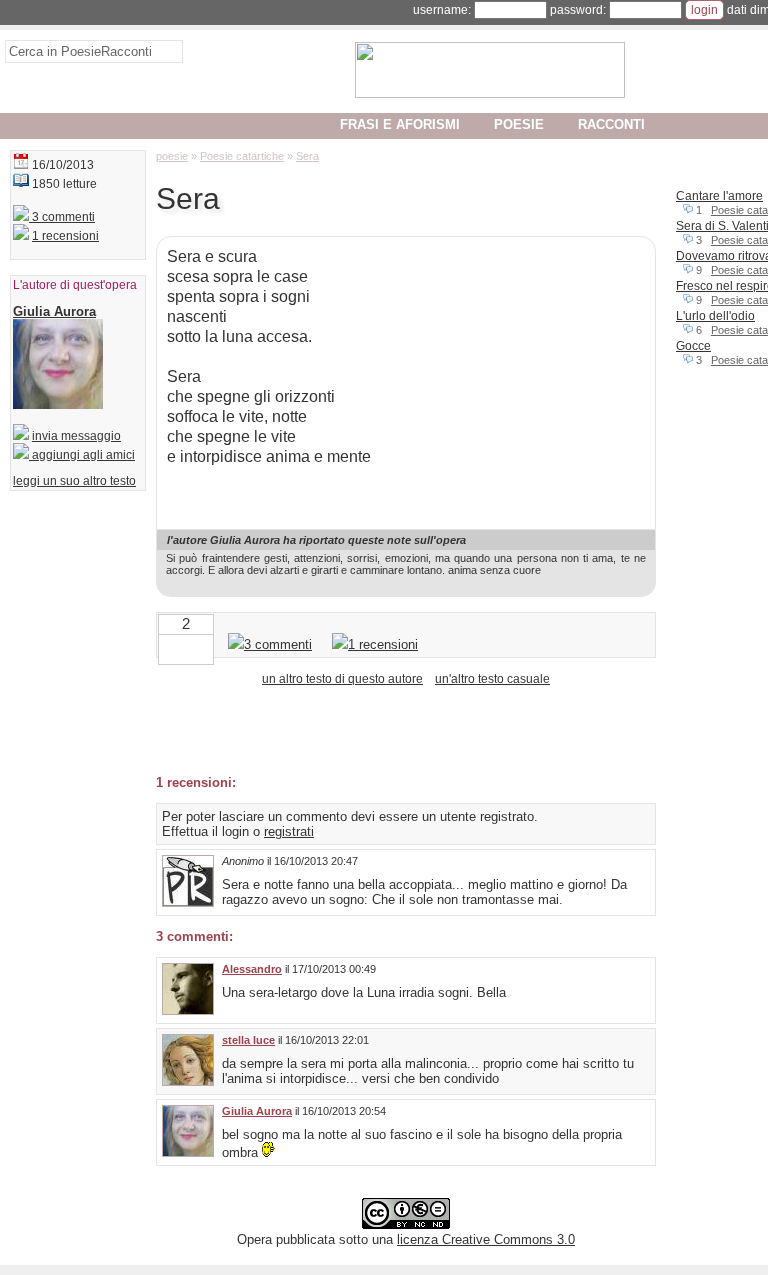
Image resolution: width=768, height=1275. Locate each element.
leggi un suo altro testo (74, 481)
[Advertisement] (390, 729)
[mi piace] (202, 647)
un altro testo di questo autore (342, 679)
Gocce (693, 346)
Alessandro (252, 969)
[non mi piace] (170, 647)
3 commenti (62, 217)
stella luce (248, 1040)
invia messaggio (76, 436)
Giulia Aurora (257, 1111)
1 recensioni (65, 236)
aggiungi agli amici (82, 455)
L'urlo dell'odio (715, 316)
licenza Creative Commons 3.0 (486, 1239)
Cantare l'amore (719, 196)
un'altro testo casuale (492, 679)
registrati (289, 831)
